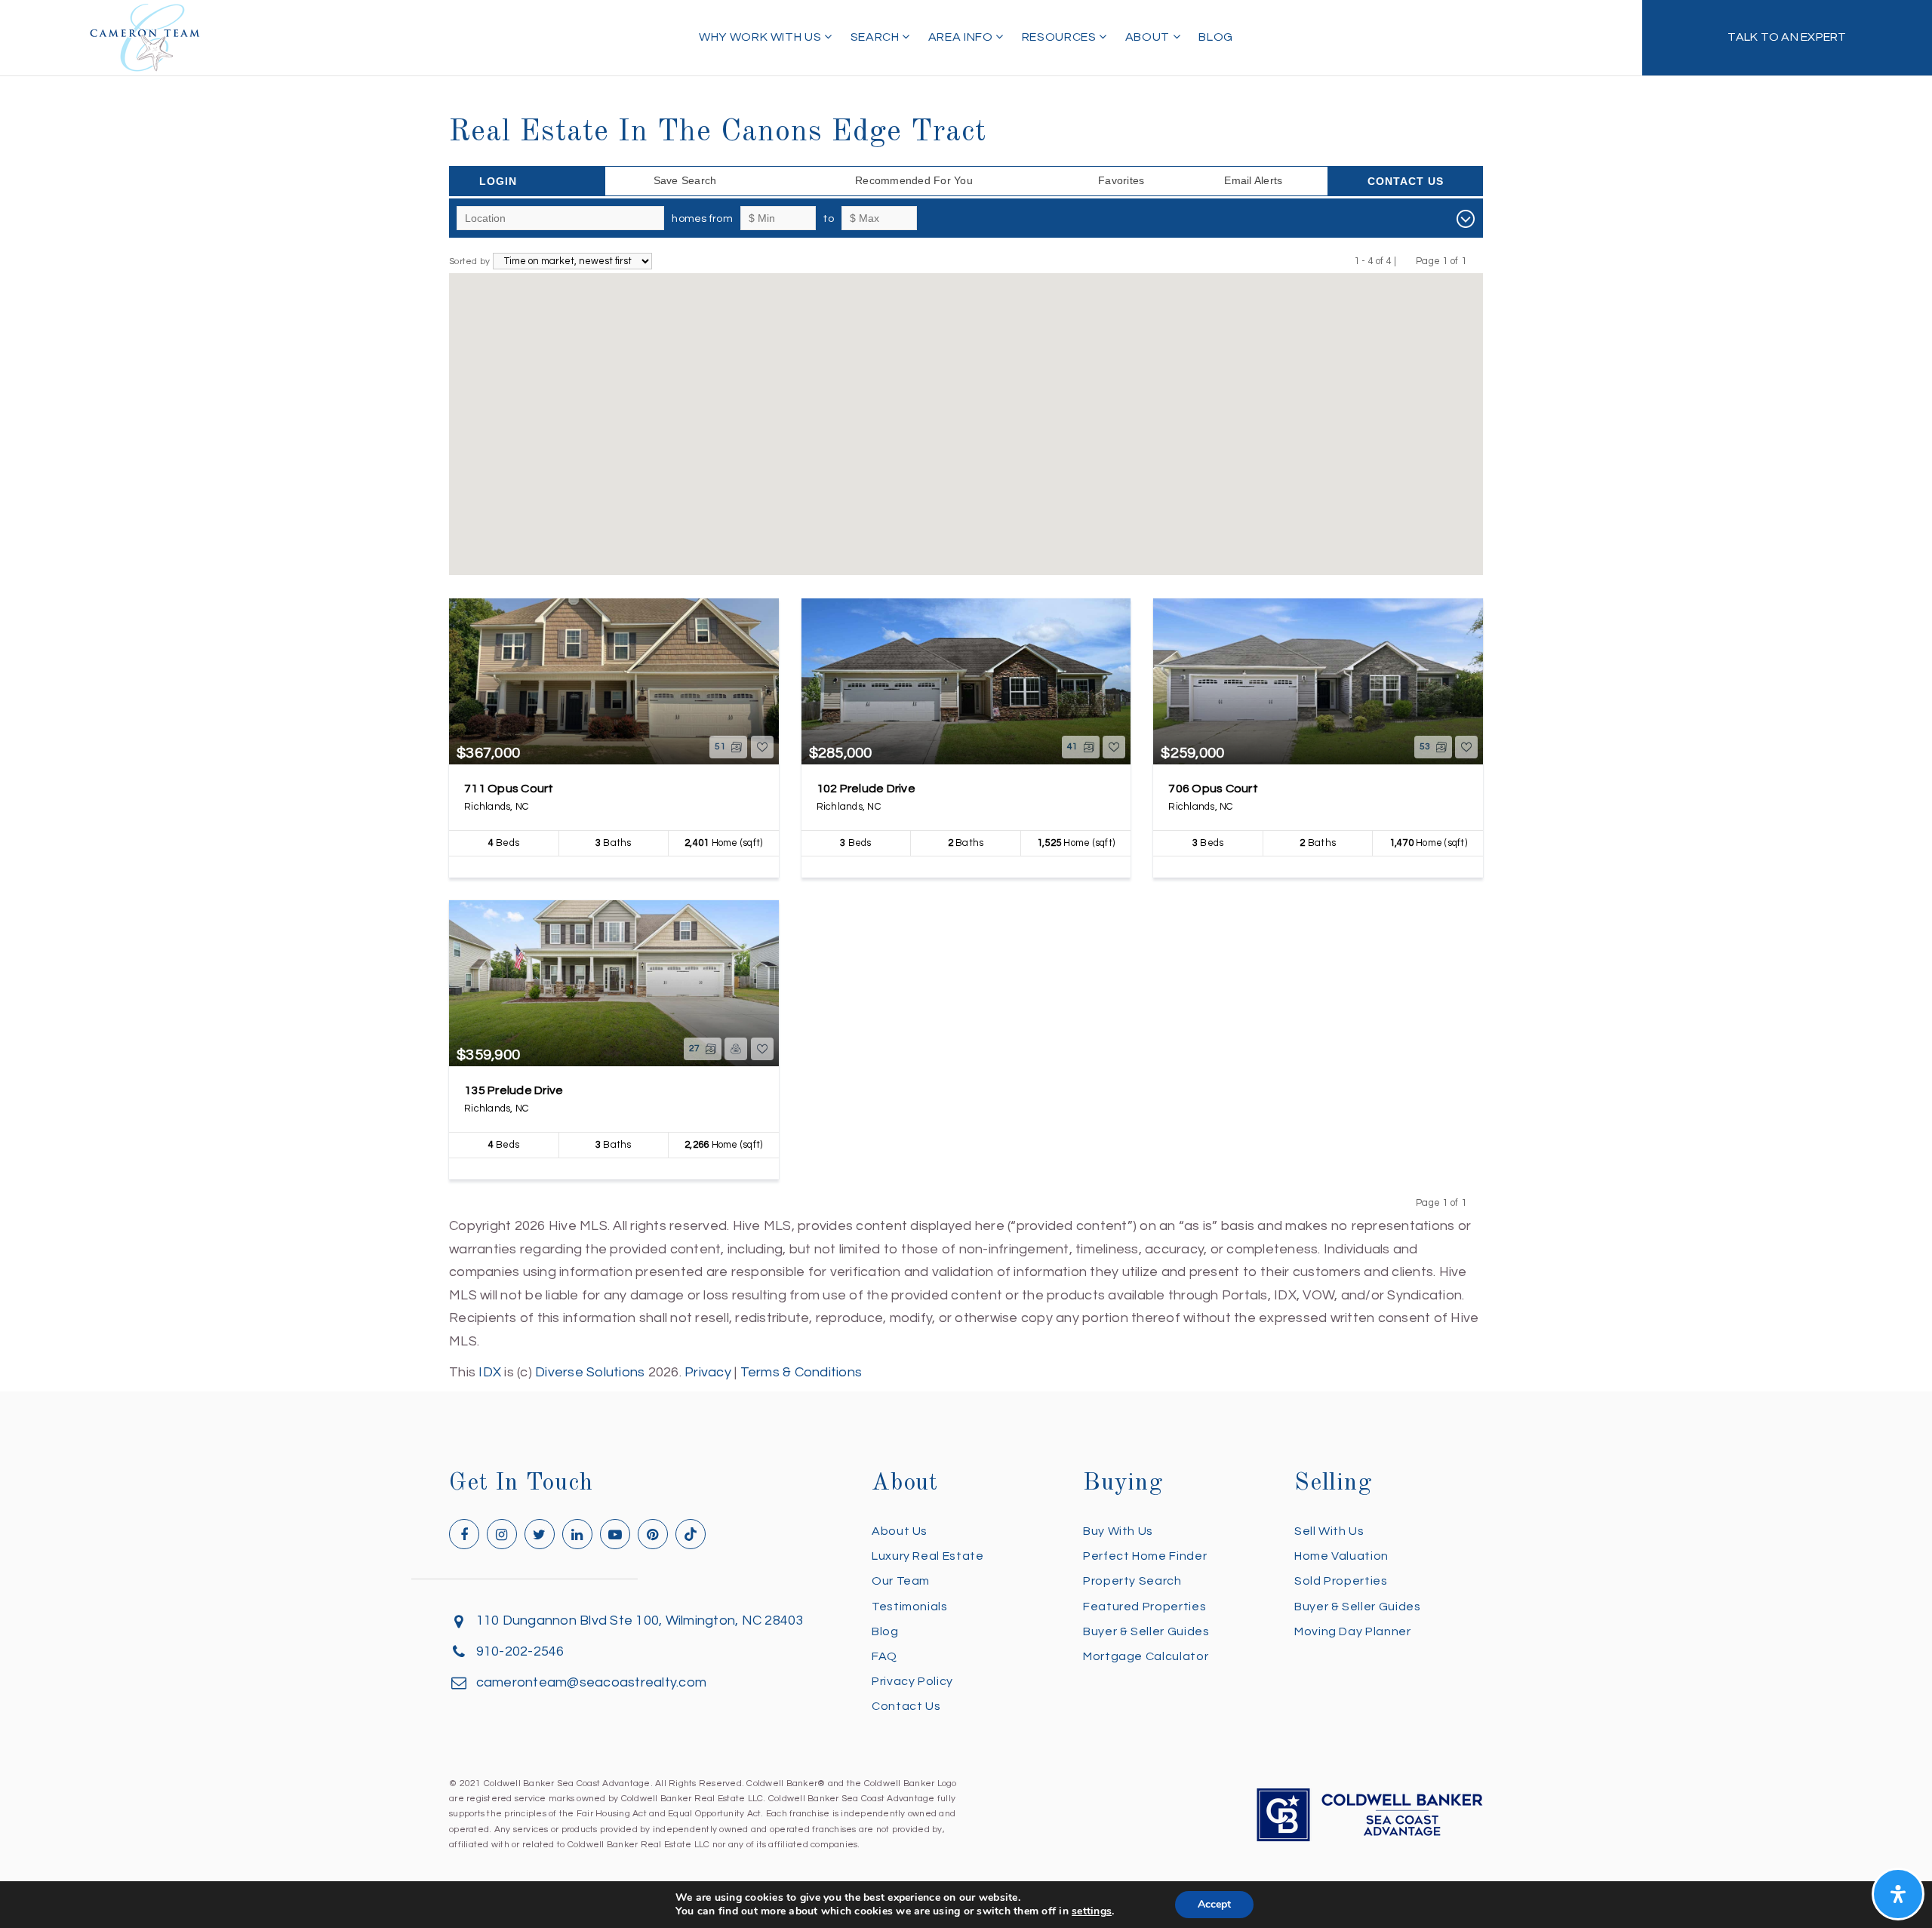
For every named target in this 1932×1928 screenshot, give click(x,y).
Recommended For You (914, 180)
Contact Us (1406, 181)
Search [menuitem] (876, 37)
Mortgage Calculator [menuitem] (1146, 1656)
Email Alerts (1253, 180)
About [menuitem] (1149, 37)
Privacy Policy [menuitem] (912, 1681)
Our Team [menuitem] (901, 1581)
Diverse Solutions (590, 1372)
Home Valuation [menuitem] (1341, 1556)
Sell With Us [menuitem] (1329, 1531)
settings (1092, 1911)
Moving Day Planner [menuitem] (1353, 1631)
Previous (1406, 261)
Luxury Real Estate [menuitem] (928, 1556)
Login (498, 181)
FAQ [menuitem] (884, 1656)
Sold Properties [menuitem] (1341, 1581)
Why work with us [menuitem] (761, 37)
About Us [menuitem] (900, 1531)
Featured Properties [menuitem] (1144, 1607)
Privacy (708, 1372)
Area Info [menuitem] (962, 37)
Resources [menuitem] (1060, 37)
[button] (1004, 524)
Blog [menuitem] (1216, 37)
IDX (490, 1372)
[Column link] (1787, 38)
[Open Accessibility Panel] (1898, 1894)
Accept (1214, 1904)
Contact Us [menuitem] (906, 1706)
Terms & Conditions (801, 1372)
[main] (966, 692)
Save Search (685, 180)
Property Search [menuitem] (1132, 1581)
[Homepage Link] (145, 37)
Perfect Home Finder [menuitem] (1145, 1556)
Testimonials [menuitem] (910, 1607)
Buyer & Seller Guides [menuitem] (1146, 1631)
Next (1476, 261)
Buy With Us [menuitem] (1118, 1531)
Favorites (1121, 180)
